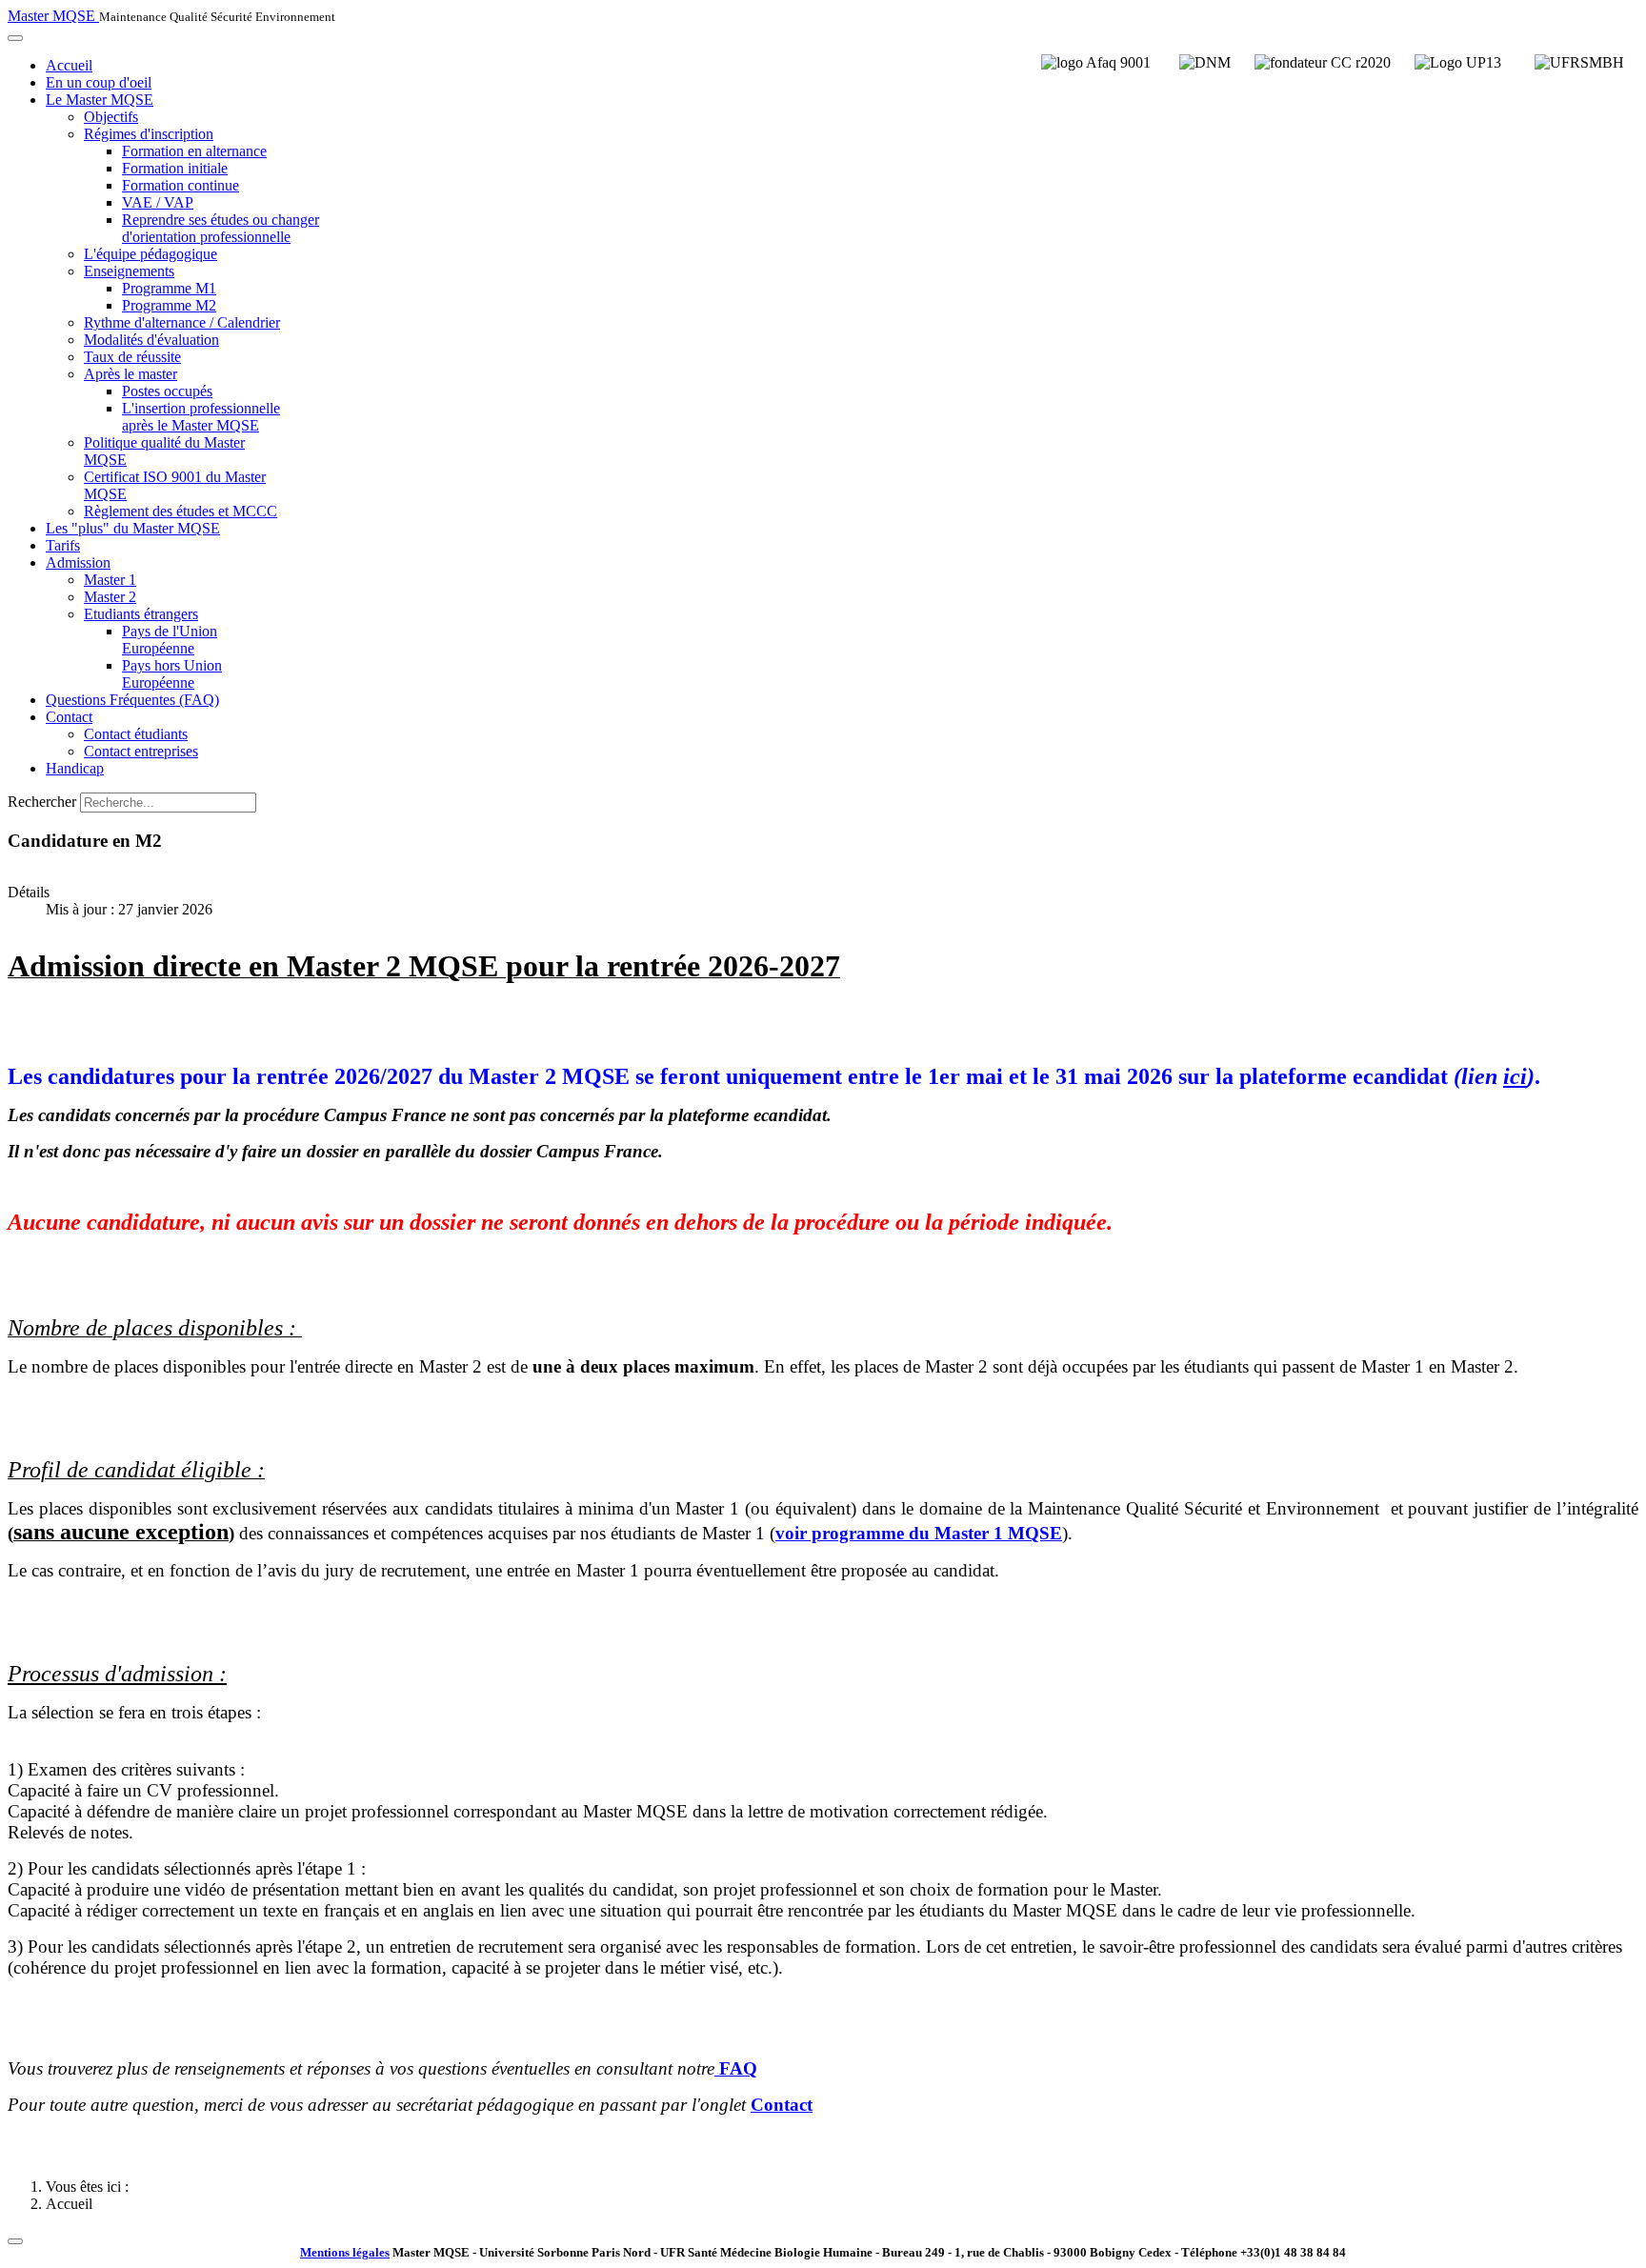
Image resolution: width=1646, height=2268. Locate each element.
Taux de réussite (132, 357)
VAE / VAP (158, 202)
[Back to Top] (15, 2241)
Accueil (69, 65)
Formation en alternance (194, 151)
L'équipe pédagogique (151, 254)
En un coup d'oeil (99, 82)
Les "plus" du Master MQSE (133, 528)
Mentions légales (345, 2252)
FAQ (738, 2068)
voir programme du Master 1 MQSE (919, 1533)
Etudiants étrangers (141, 614)
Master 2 (110, 597)
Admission (78, 562)
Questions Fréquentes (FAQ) (132, 700)
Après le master (130, 374)
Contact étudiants (136, 734)
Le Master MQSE (100, 100)
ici (1515, 1076)
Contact (69, 717)
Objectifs (111, 117)
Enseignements (129, 271)
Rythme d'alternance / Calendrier (182, 322)
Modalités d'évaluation (151, 340)
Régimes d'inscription (149, 134)
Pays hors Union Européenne (172, 674)
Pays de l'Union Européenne (170, 640)
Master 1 (110, 580)
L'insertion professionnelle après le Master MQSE (201, 417)
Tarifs (63, 545)
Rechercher (42, 802)
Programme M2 (169, 305)
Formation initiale (175, 168)
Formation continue (181, 185)
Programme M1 (169, 288)
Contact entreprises (141, 751)
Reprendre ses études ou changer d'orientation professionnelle (221, 228)
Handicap (75, 768)
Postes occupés (167, 391)
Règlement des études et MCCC (181, 511)
